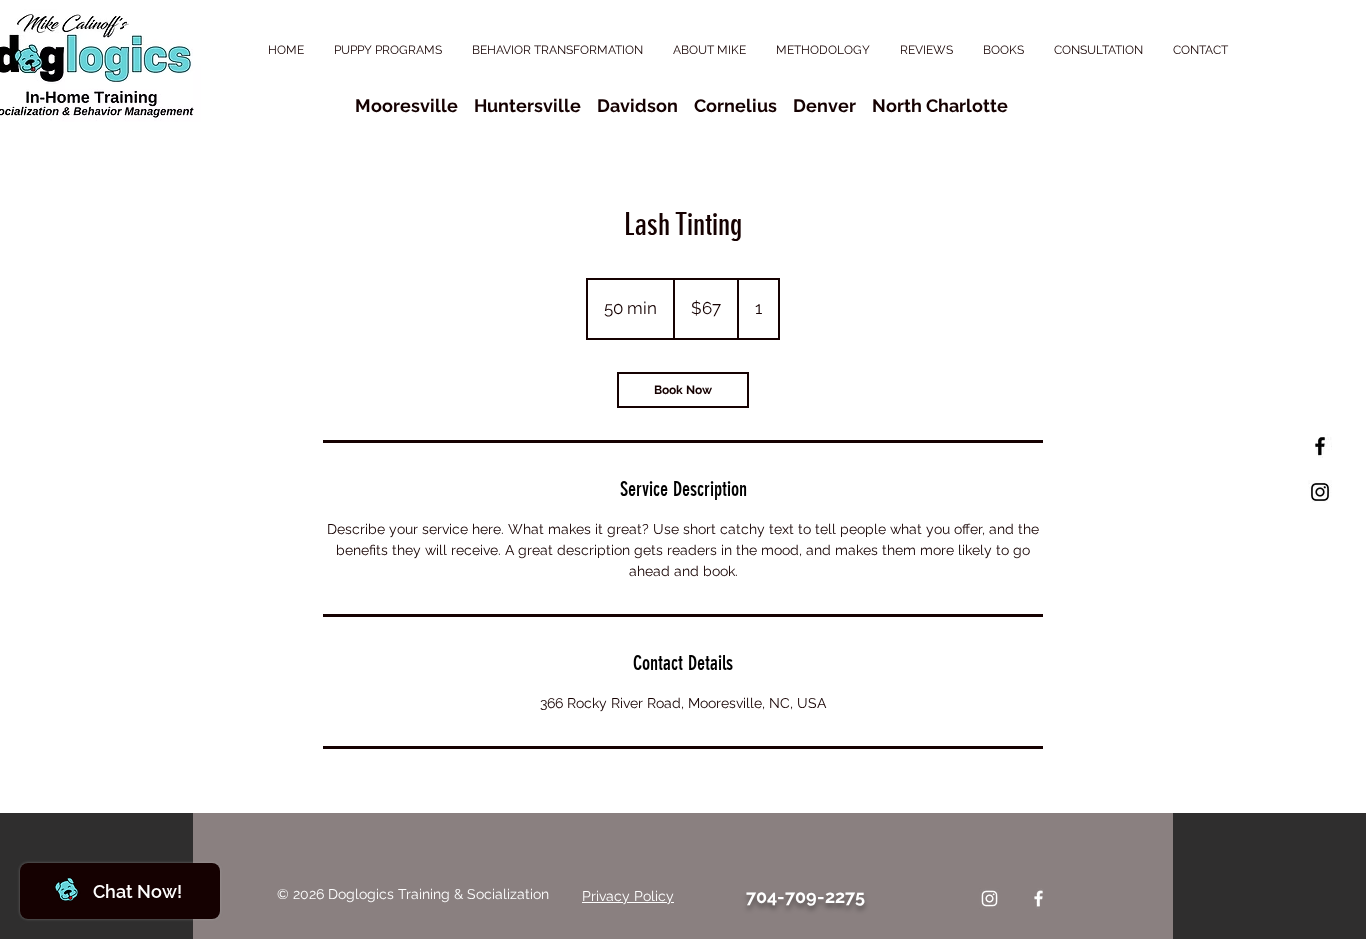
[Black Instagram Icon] (1320, 492)
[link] (683, 390)
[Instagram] (989, 898)
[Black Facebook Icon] (1320, 446)
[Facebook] (1038, 898)
